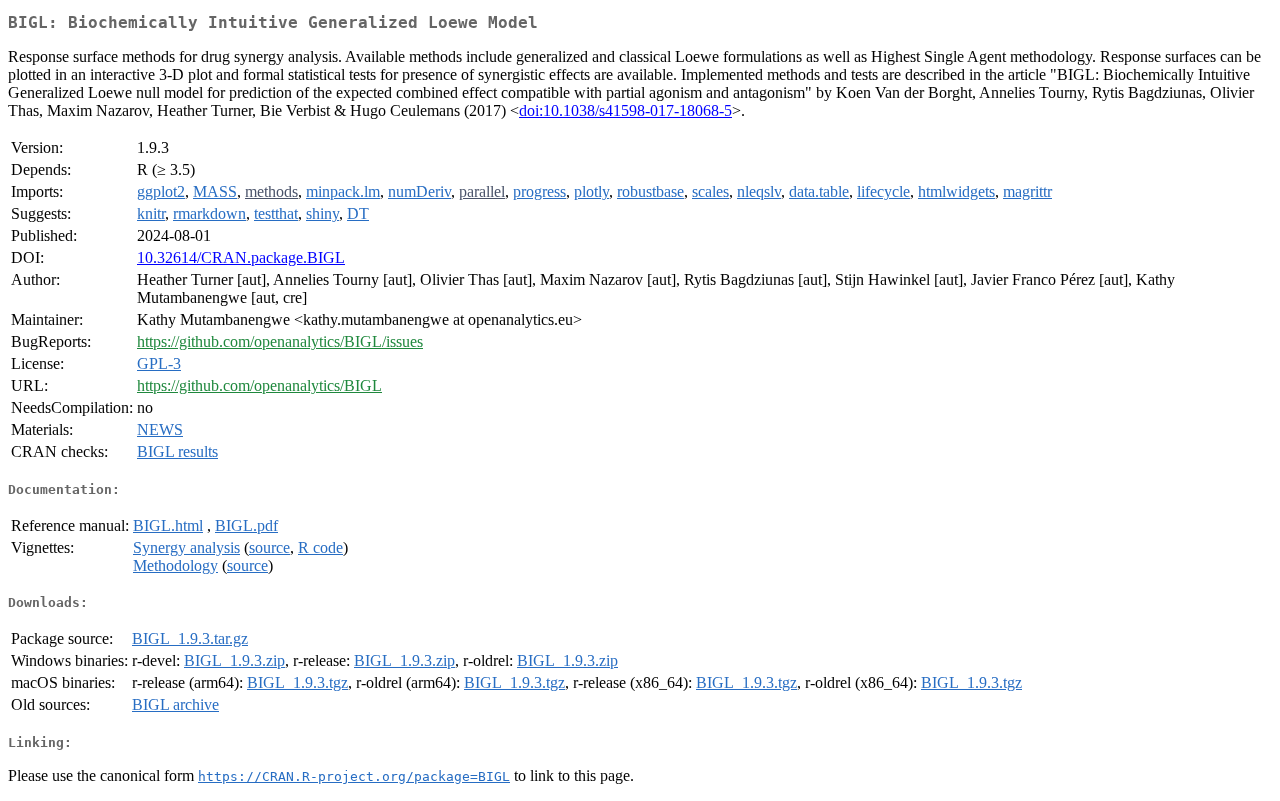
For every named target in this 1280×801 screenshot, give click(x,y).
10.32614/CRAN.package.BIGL (241, 257)
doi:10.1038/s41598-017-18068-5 (625, 110)
